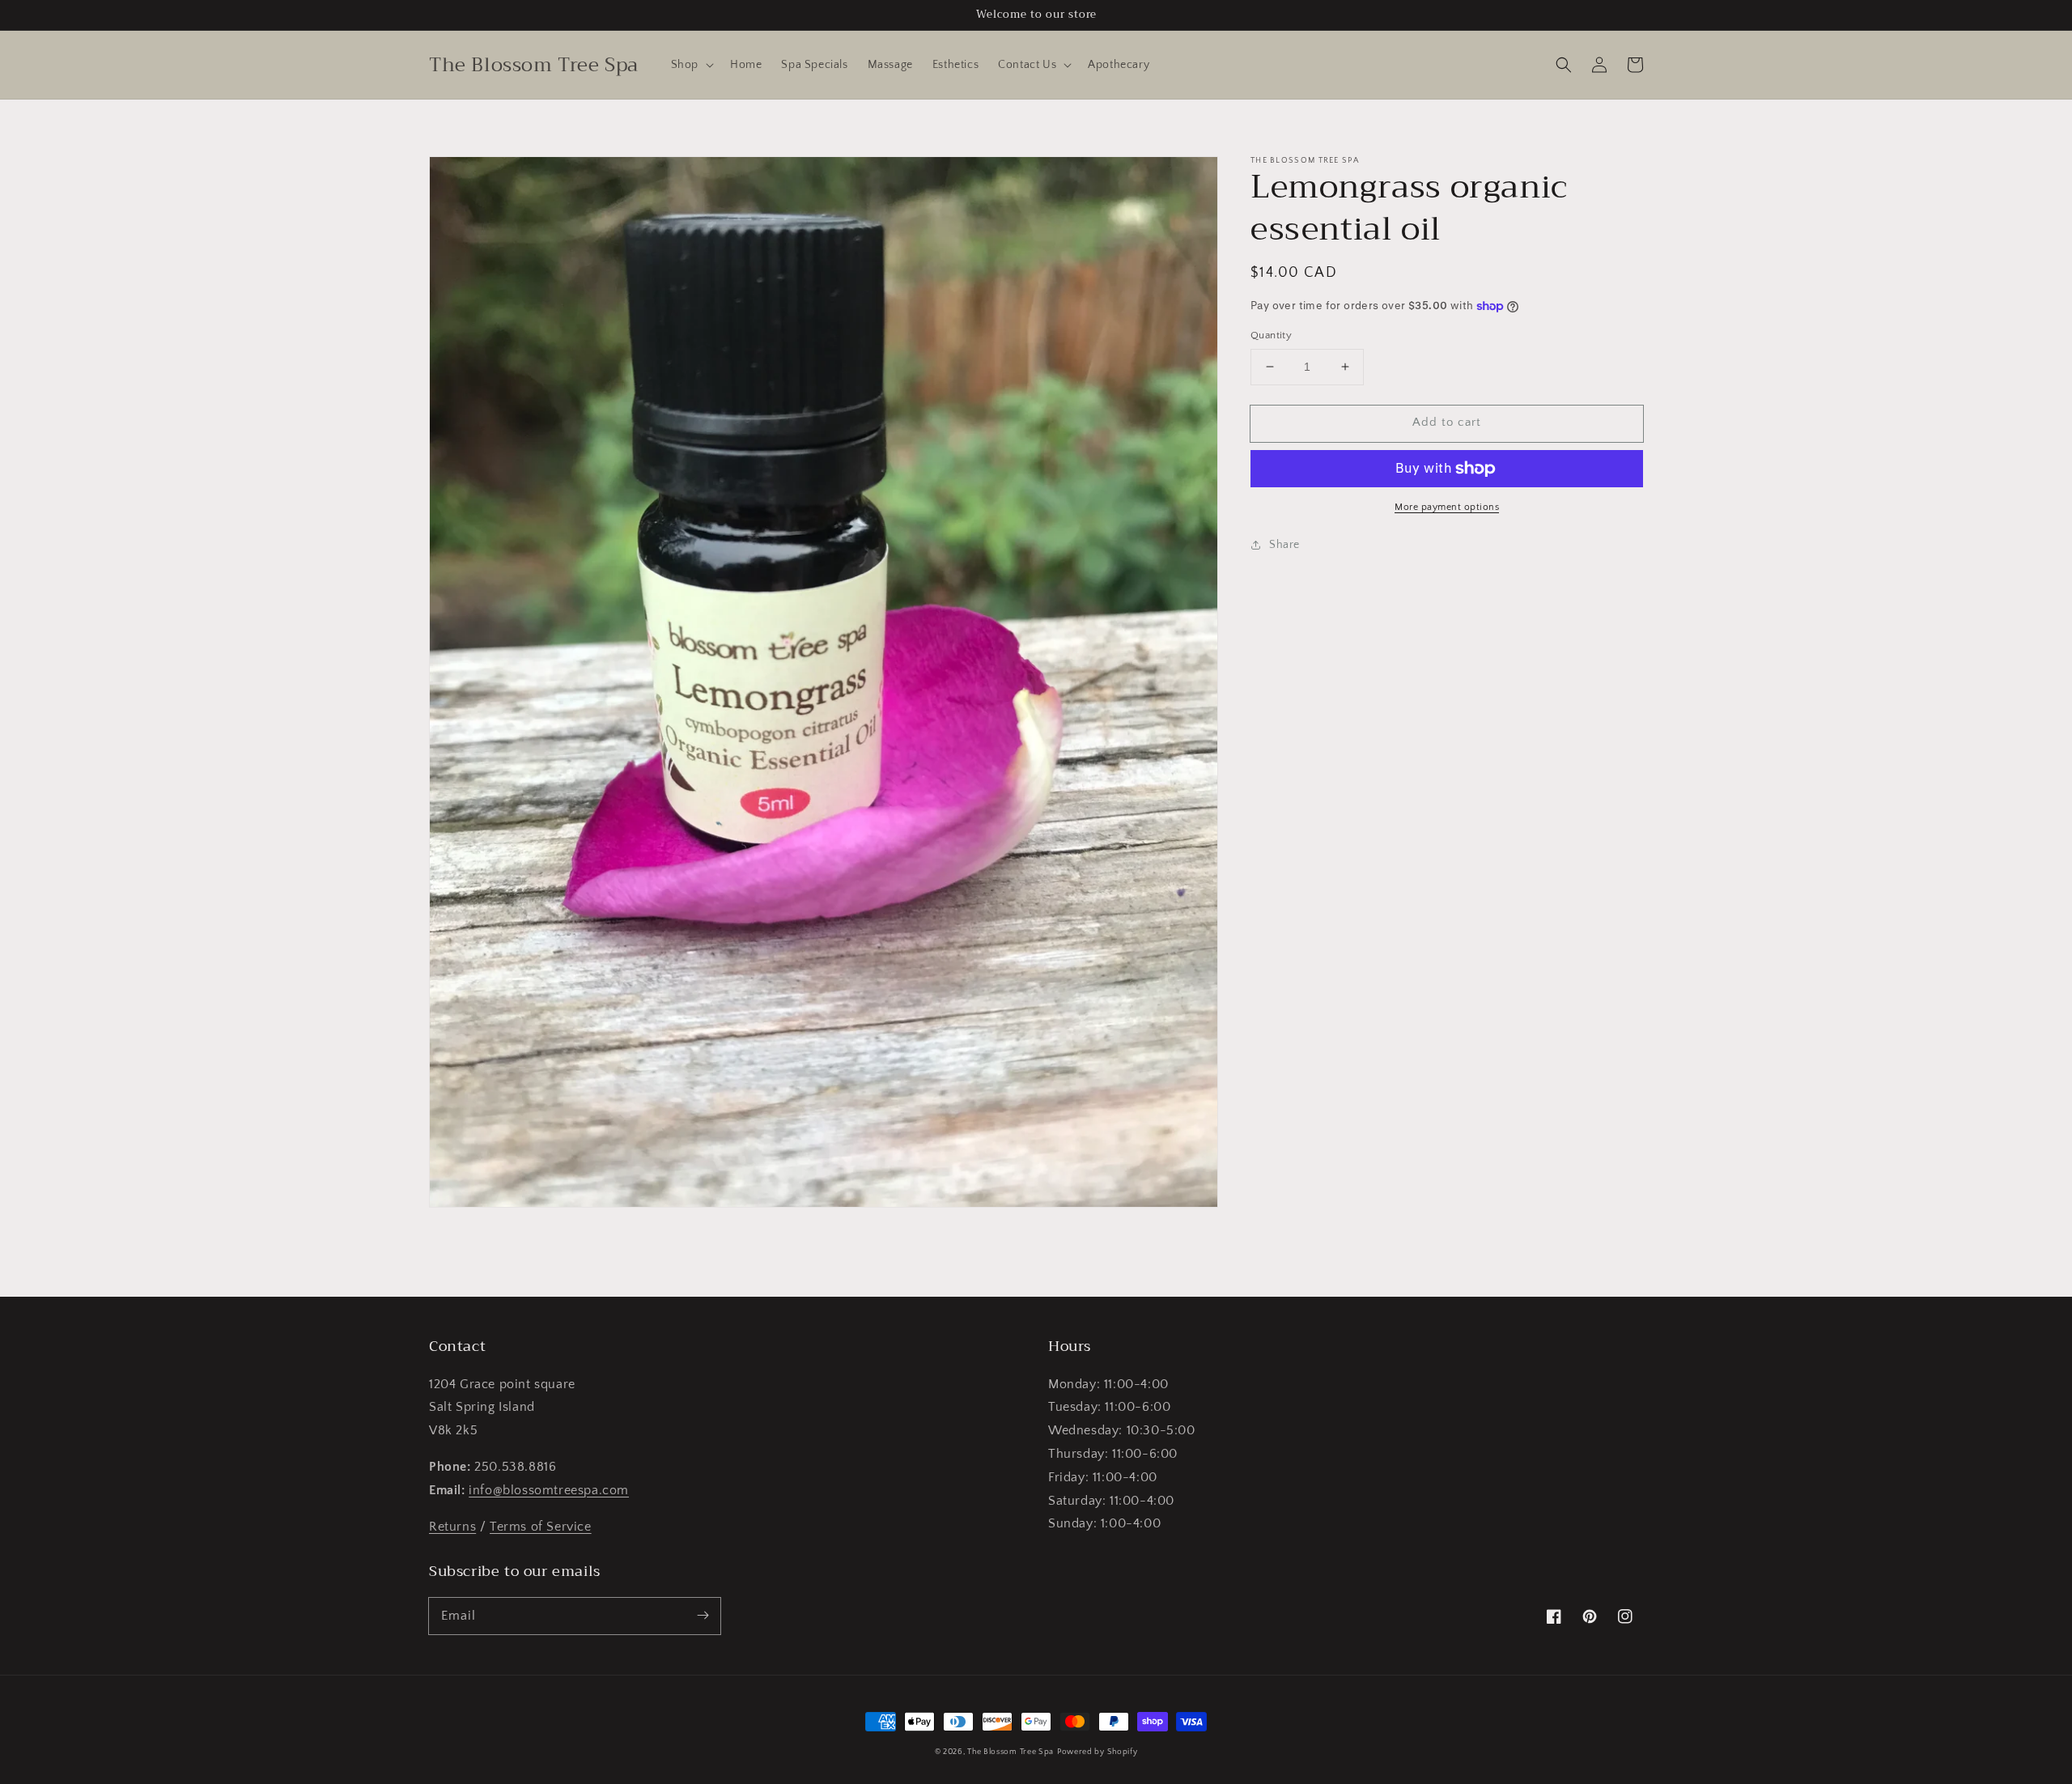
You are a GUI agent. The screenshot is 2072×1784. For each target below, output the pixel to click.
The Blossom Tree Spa (1011, 1752)
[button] (691, 65)
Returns (452, 1527)
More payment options (1447, 507)
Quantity (1271, 335)
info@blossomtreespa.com (549, 1490)
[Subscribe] (703, 1616)
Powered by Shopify (1098, 1752)
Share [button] (1284, 545)
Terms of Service (541, 1527)
